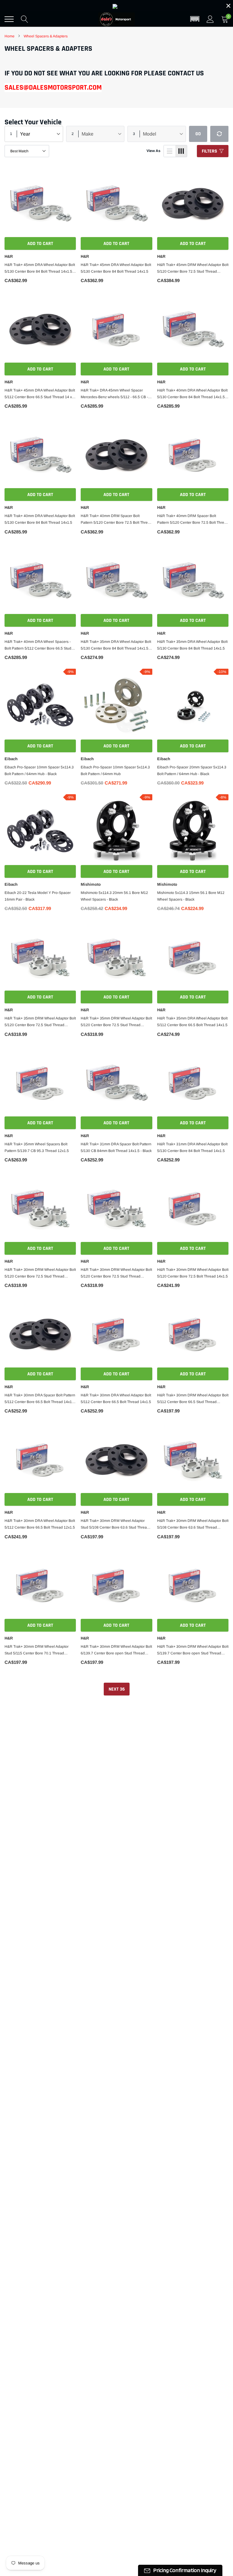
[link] (21, 1310)
